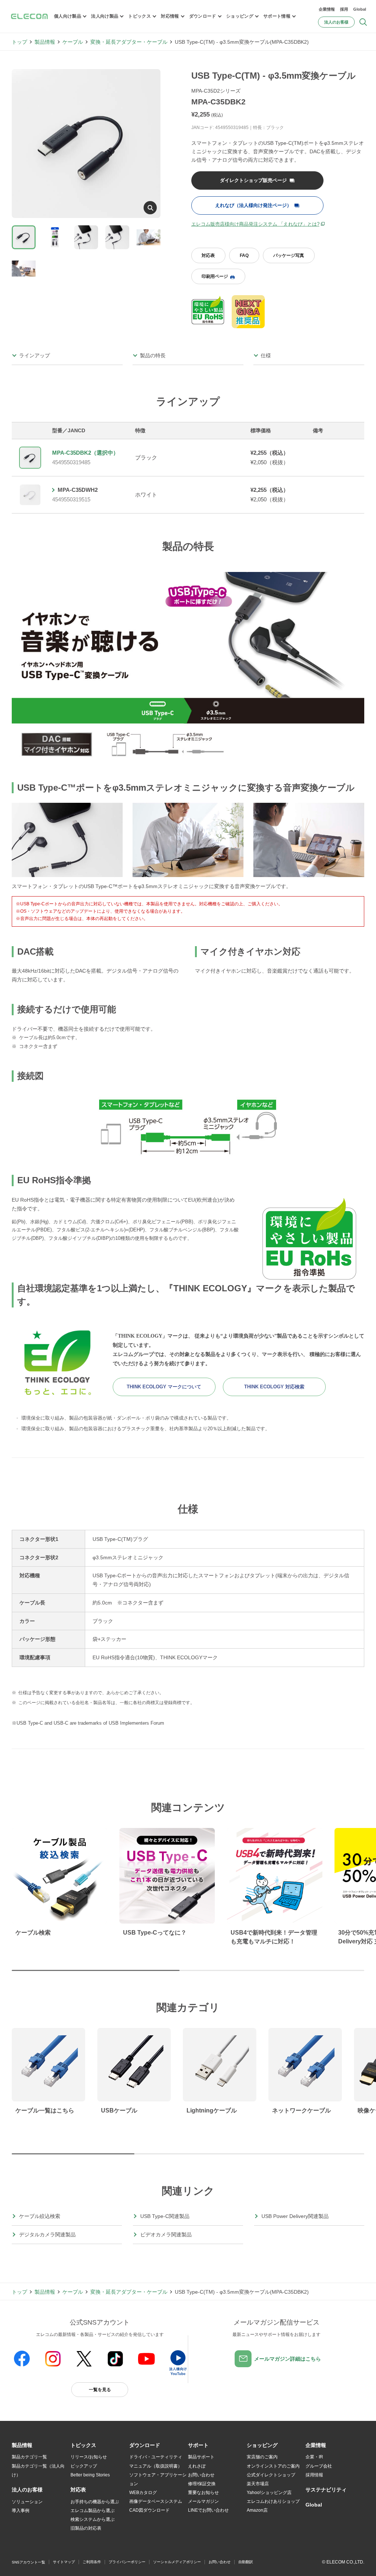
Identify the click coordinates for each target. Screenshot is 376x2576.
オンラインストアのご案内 (273, 2466)
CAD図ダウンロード (149, 2510)
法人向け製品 (105, 16)
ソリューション (27, 2502)
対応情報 (170, 16)
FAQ (244, 255)
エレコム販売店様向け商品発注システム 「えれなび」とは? (255, 224)
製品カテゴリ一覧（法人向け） (38, 2471)
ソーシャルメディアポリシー (177, 2562)
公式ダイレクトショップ (271, 2475)
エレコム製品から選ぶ (93, 2511)
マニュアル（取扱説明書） (156, 2466)
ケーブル (73, 42)
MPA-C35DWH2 (78, 490)
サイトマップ (64, 2562)
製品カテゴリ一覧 (29, 2457)
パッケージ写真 (289, 255)
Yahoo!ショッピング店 (269, 2493)
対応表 (208, 255)
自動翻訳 (246, 2562)
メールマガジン (203, 2501)
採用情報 (314, 2475)
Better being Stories (90, 2475)
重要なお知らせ (203, 2493)
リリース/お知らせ (89, 2457)
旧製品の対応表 (86, 2528)
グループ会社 (319, 2466)
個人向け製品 (68, 16)
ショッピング (240, 16)
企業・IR (314, 2457)
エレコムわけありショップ (273, 2501)
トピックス (140, 16)
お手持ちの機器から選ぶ (95, 2502)
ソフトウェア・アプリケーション (158, 2479)
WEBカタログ (143, 2493)
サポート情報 (277, 16)
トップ (19, 42)
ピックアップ (84, 2466)
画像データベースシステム (156, 2501)
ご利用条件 (92, 2562)
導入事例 (21, 2511)
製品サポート (201, 2457)
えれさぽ (197, 2466)
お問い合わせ (201, 2475)
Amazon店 (257, 2510)
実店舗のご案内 (262, 2457)
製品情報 (45, 42)
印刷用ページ (215, 276)
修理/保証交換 (202, 2484)
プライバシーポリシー (127, 2562)
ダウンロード (203, 16)
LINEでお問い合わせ (208, 2510)
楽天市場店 (258, 2484)
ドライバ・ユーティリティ (156, 2457)
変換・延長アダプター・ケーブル (129, 42)
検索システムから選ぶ (93, 2519)
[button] (83, 2446)
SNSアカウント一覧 (28, 2562)
